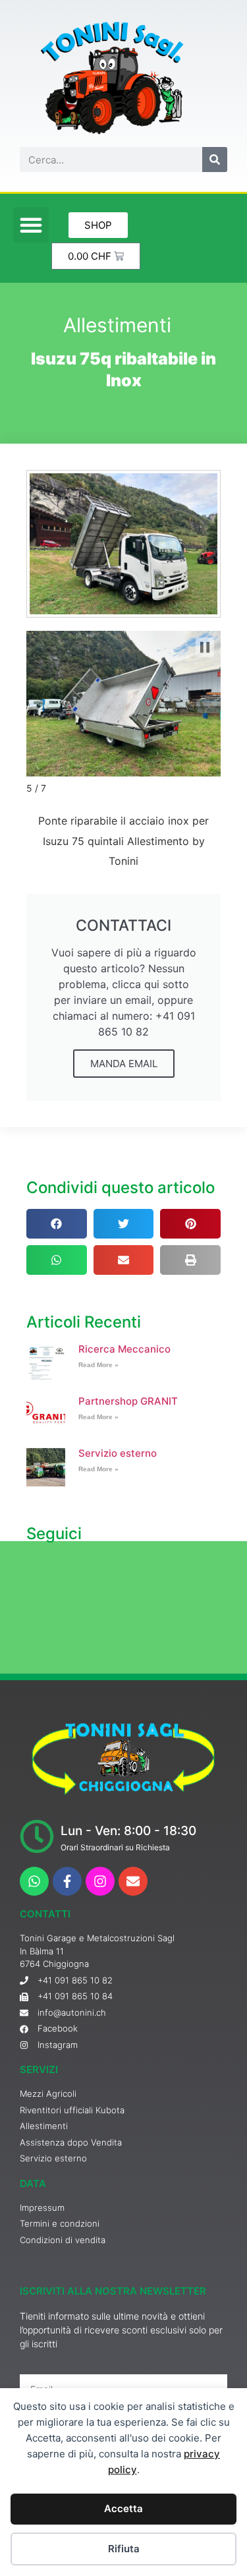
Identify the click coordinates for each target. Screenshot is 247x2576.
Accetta (123, 2508)
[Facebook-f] (67, 1881)
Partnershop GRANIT (128, 1401)
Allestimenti (117, 325)
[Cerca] (215, 160)
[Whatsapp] (34, 1881)
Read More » (98, 1365)
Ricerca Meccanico (124, 1349)
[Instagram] (100, 1881)
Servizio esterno (118, 1453)
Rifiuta (124, 2549)
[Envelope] (133, 1881)
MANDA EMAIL (124, 1064)
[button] (31, 225)
